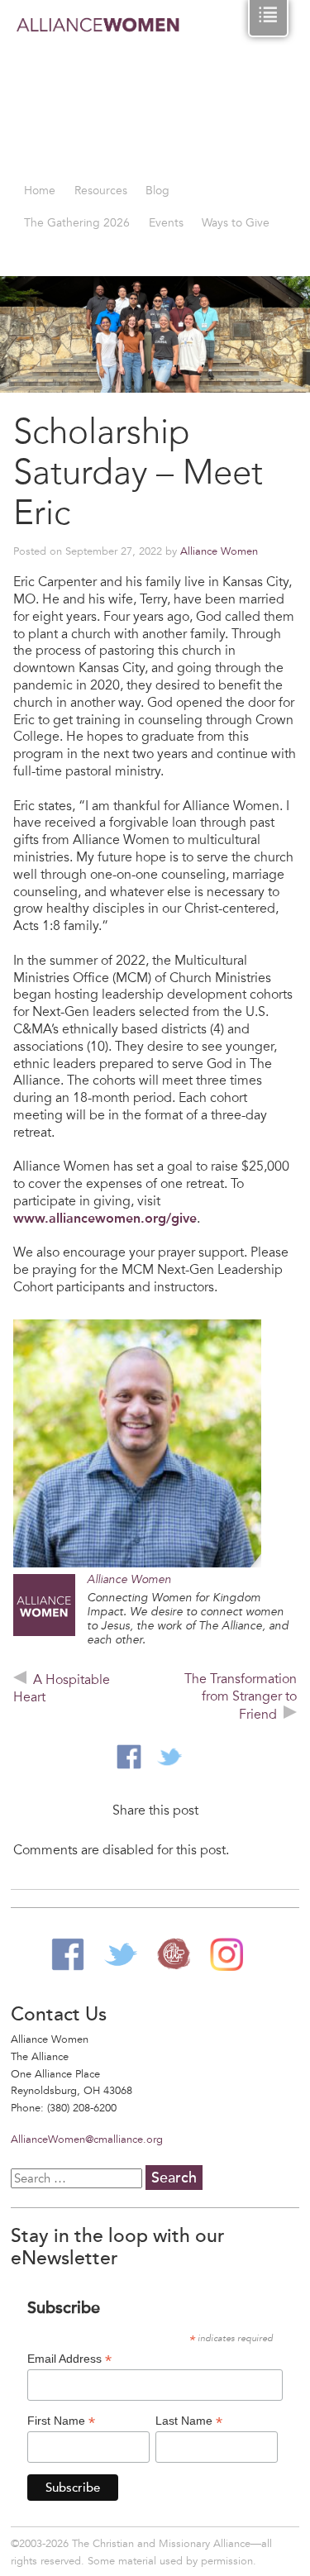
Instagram (227, 1954)
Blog (157, 191)
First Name (61, 2421)
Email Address (69, 2359)
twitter (169, 1757)
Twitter (121, 1954)
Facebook (68, 1954)
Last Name (189, 2421)
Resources (101, 191)
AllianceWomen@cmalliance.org (87, 2140)
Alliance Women (98, 92)
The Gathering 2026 (77, 223)
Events (166, 223)
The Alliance (174, 1954)
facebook (129, 1757)
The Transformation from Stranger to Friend (241, 1697)
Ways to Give (236, 223)
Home (40, 191)
